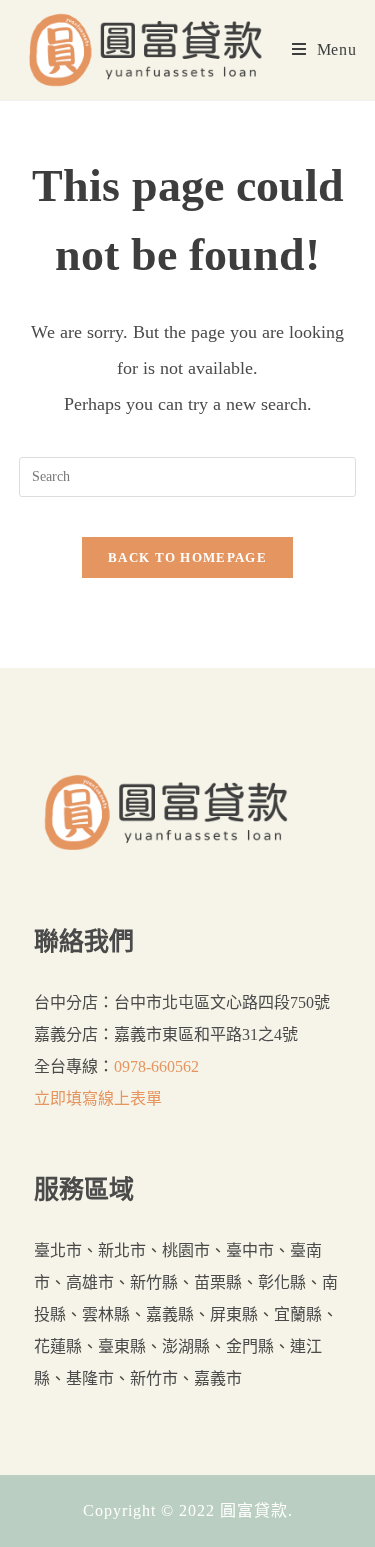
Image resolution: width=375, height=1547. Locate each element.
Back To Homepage (187, 557)
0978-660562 (156, 1066)
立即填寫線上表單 (98, 1098)
